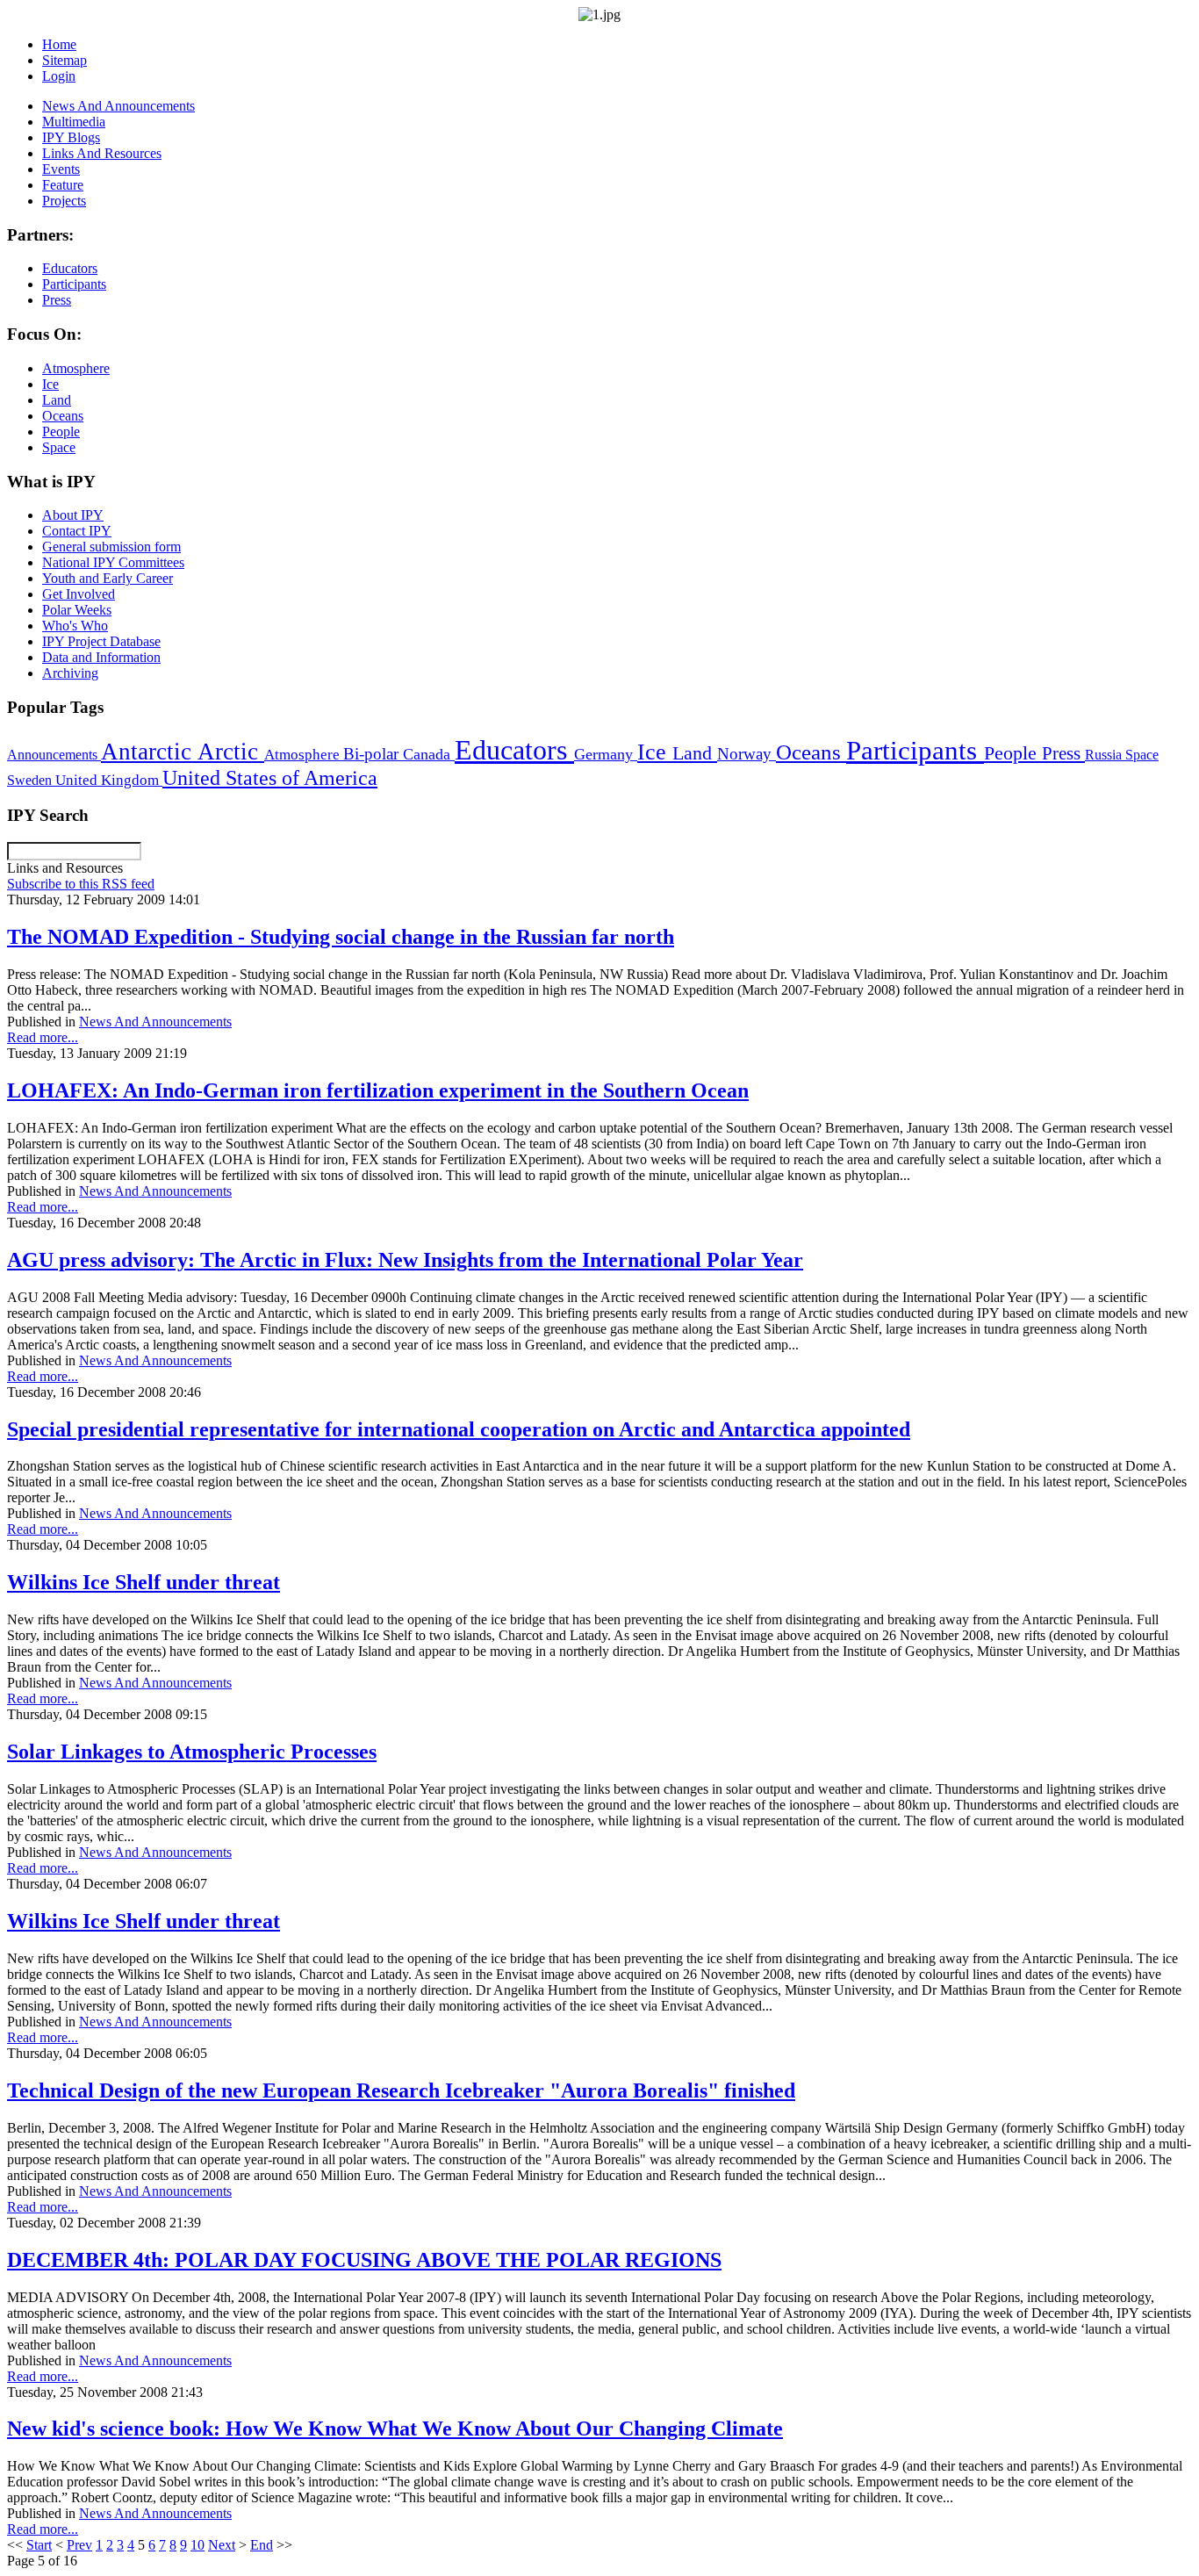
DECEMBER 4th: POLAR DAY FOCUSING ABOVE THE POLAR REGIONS (364, 2260)
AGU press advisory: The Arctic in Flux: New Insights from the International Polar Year (405, 1260)
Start (39, 2545)
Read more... (43, 1037)
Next (222, 2545)
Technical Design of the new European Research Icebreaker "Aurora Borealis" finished (401, 2090)
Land (695, 753)
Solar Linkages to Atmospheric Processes (192, 1752)
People (1013, 753)
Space (1142, 755)
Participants (915, 751)
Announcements (54, 755)
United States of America (270, 778)
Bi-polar (373, 754)
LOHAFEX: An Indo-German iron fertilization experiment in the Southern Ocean (378, 1090)
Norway (747, 754)
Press (1063, 753)
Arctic (231, 752)
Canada (429, 754)
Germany (606, 754)
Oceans (811, 752)
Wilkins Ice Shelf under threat (144, 1582)
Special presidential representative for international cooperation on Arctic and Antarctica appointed (459, 1429)
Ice (655, 752)
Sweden (31, 780)
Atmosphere (304, 754)
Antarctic (149, 752)
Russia (1105, 755)
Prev (79, 2545)
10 (197, 2545)
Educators (514, 750)
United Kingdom (109, 780)
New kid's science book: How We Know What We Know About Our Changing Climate (395, 2428)
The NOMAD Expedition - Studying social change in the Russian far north (341, 937)
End (262, 2545)
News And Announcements (155, 1022)
